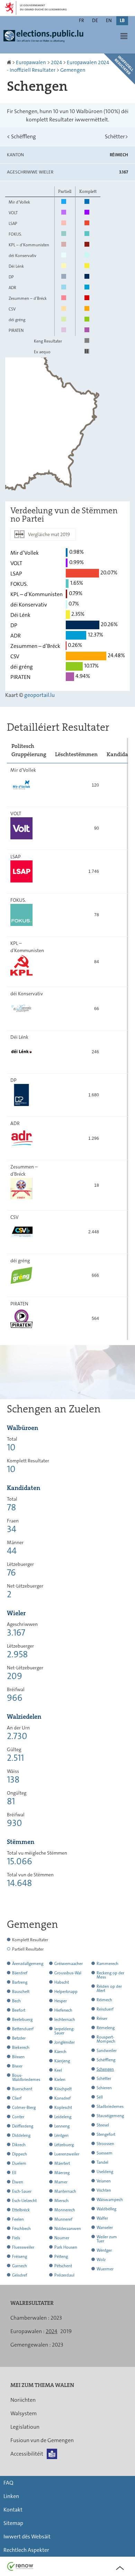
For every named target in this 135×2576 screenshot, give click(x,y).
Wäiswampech (110, 2200)
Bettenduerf (23, 2029)
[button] (124, 36)
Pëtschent (63, 2266)
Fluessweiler (23, 2247)
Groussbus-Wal (68, 1973)
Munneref (63, 2219)
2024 (56, 62)
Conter (18, 2117)
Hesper (61, 2001)
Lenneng (62, 2126)
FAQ (8, 2483)
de (95, 20)
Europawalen (31, 62)
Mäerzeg (62, 2173)
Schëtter (116, 136)
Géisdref (20, 2275)
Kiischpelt (63, 2089)
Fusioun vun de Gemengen (42, 2440)
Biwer (17, 2066)
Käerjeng (62, 2061)
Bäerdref (20, 1973)
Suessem (105, 2153)
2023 (56, 2318)
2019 (66, 2331)
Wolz (101, 2260)
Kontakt (13, 2510)
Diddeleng (21, 2135)
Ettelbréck (21, 2210)
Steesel (103, 2125)
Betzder (19, 2038)
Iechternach (65, 2020)
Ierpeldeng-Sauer (65, 2031)
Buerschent (22, 2089)
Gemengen (73, 70)
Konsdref (62, 2098)
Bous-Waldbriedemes (26, 2077)
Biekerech (21, 2047)
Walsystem (24, 2413)
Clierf (17, 2098)
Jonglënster (65, 2042)
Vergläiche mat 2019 (49, 534)
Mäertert (62, 2163)
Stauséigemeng (110, 2116)
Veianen (104, 2181)
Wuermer (105, 2269)
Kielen (60, 2080)
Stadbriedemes (110, 2106)
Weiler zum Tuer (107, 2239)
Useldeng (105, 2172)
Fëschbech (21, 2229)
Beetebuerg (22, 2020)
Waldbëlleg (106, 2209)
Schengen (105, 2069)
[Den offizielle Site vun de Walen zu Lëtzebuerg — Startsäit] (45, 39)
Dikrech (19, 2145)
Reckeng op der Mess (110, 1975)
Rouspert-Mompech (106, 2039)
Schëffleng (21, 136)
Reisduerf (105, 2009)
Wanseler (105, 2228)
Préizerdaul (64, 2275)
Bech (16, 2001)
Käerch (60, 2052)
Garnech (20, 2266)
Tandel (102, 2162)
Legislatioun (25, 2427)
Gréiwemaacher (69, 1964)
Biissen (18, 2057)
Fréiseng (20, 2257)
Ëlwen (18, 2182)
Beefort (19, 2010)
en (109, 20)
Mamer (61, 2182)
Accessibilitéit (27, 2454)
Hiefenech (63, 2010)
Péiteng (61, 2257)
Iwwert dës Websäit (27, 2536)
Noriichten (23, 2400)
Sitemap (13, 2523)
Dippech (20, 2154)
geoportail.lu (39, 695)
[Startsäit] (10, 62)
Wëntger (104, 2250)
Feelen (18, 2219)
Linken (11, 2496)
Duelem (19, 2163)
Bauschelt (21, 1992)
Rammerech (107, 1964)
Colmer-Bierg (24, 2108)
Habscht (62, 1982)
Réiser (102, 2019)
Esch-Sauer (22, 2191)
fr (82, 20)
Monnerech (65, 2210)
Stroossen (105, 2144)
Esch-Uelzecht (24, 2201)
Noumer (62, 2238)
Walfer (102, 2218)
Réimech (104, 2000)
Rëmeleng (106, 2028)
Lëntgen (61, 2135)
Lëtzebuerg (64, 2145)
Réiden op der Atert (109, 1988)
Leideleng (63, 2117)
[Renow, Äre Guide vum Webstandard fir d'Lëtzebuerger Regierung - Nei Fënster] (20, 2566)
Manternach (65, 2191)
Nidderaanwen (68, 2229)
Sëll (100, 2097)
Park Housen (66, 2247)
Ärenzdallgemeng (28, 1964)
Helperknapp (66, 1992)
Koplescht (63, 2108)
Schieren (104, 2088)
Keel (58, 2070)
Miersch (61, 2201)
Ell (14, 2173)
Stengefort (106, 2134)
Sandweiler (107, 2051)
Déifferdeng (23, 2126)
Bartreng (20, 1982)
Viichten (104, 2190)
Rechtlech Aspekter (26, 2550)
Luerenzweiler (67, 2154)
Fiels (16, 2238)
